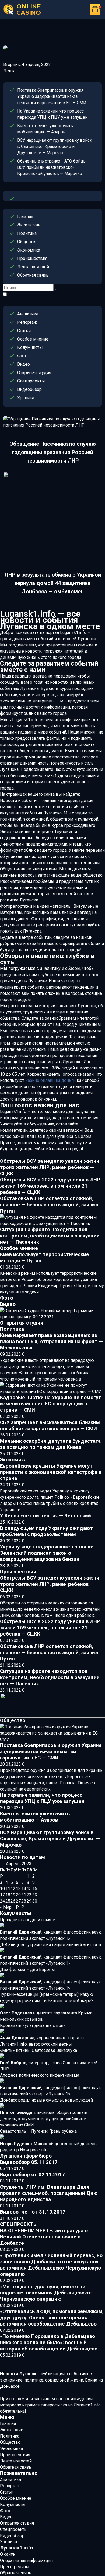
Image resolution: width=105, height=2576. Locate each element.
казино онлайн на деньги (50, 1080)
